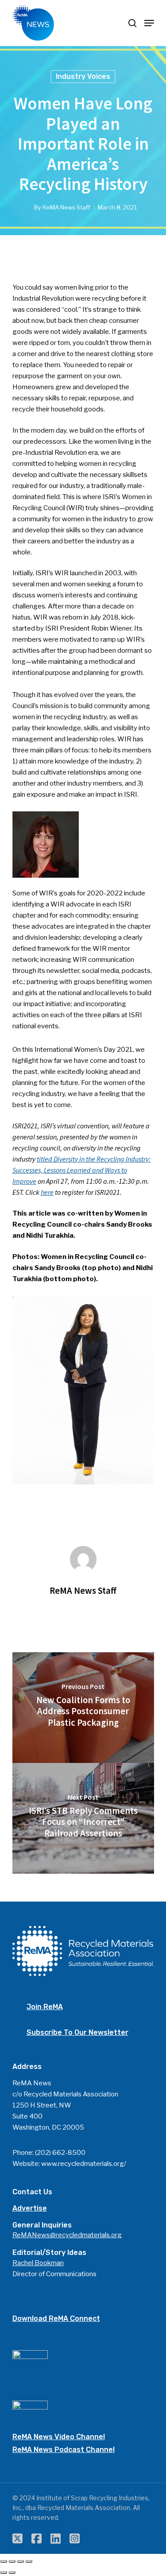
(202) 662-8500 (60, 2153)
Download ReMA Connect (56, 2318)
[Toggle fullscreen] (20, 2561)
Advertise (30, 2208)
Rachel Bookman (38, 2263)
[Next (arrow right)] (12, 2572)
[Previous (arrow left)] (4, 2572)
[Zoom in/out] (29, 2561)
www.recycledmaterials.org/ (84, 2164)
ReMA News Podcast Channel (64, 2450)
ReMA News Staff (66, 207)
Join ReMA (45, 2007)
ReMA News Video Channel (59, 2437)
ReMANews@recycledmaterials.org (67, 2235)
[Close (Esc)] (4, 2561)
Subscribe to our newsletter (77, 2032)
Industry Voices (83, 76)
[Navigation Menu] (149, 23)
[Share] (12, 2561)
